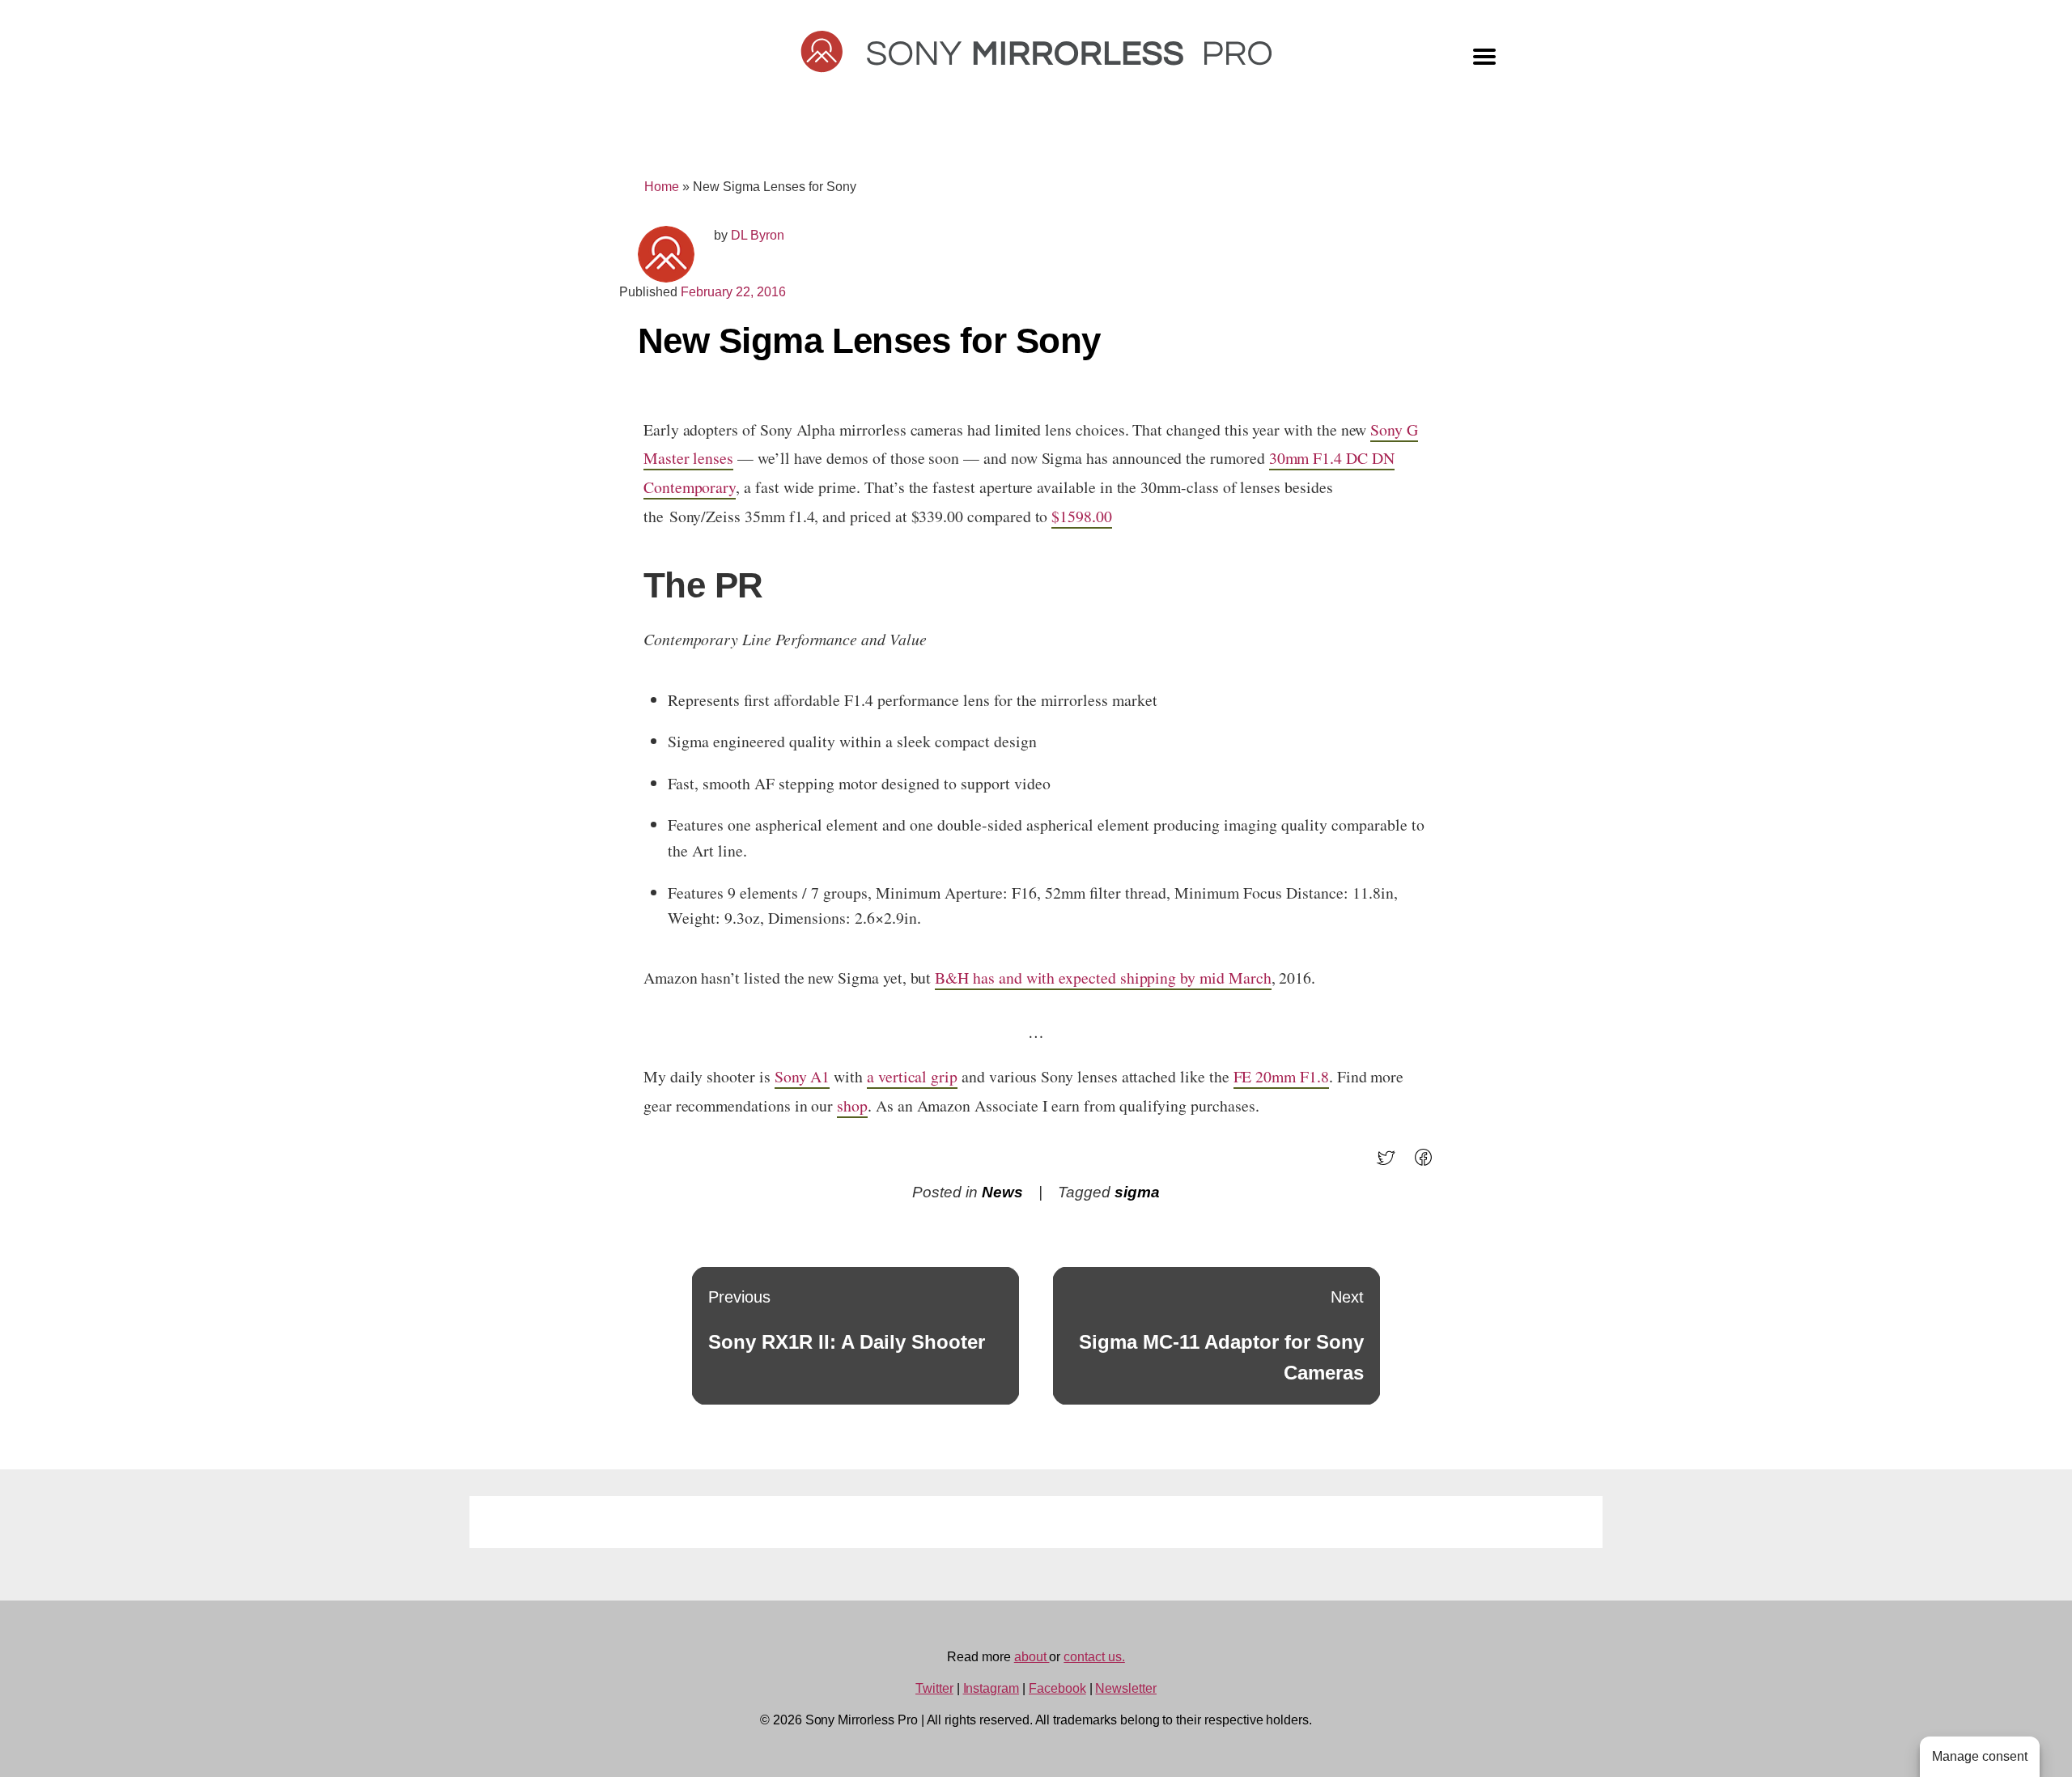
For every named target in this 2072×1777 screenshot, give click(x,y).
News (1002, 1192)
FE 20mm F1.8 (1281, 1076)
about (1032, 1657)
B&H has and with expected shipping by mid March (1103, 978)
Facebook (1057, 1688)
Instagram (991, 1688)
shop (852, 1105)
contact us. (1094, 1657)
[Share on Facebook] (1428, 1163)
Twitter (934, 1688)
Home (662, 187)
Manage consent (1980, 1756)
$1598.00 (1082, 516)
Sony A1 (802, 1076)
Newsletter (1126, 1688)
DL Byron (758, 235)
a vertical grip (912, 1076)
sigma (1137, 1192)
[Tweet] (1391, 1163)
